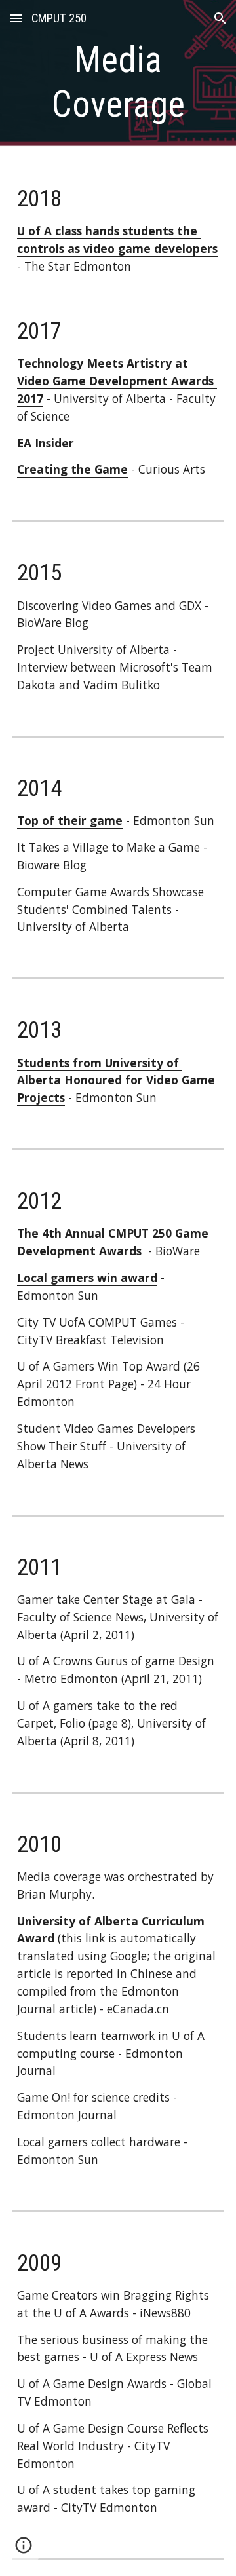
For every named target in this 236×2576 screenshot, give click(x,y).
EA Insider (46, 443)
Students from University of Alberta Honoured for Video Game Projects (118, 1080)
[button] (16, 18)
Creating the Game (72, 469)
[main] (118, 82)
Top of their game (70, 820)
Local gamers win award (87, 1278)
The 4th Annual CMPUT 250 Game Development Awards (114, 1242)
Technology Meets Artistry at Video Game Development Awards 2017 (117, 381)
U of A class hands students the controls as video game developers (117, 239)
